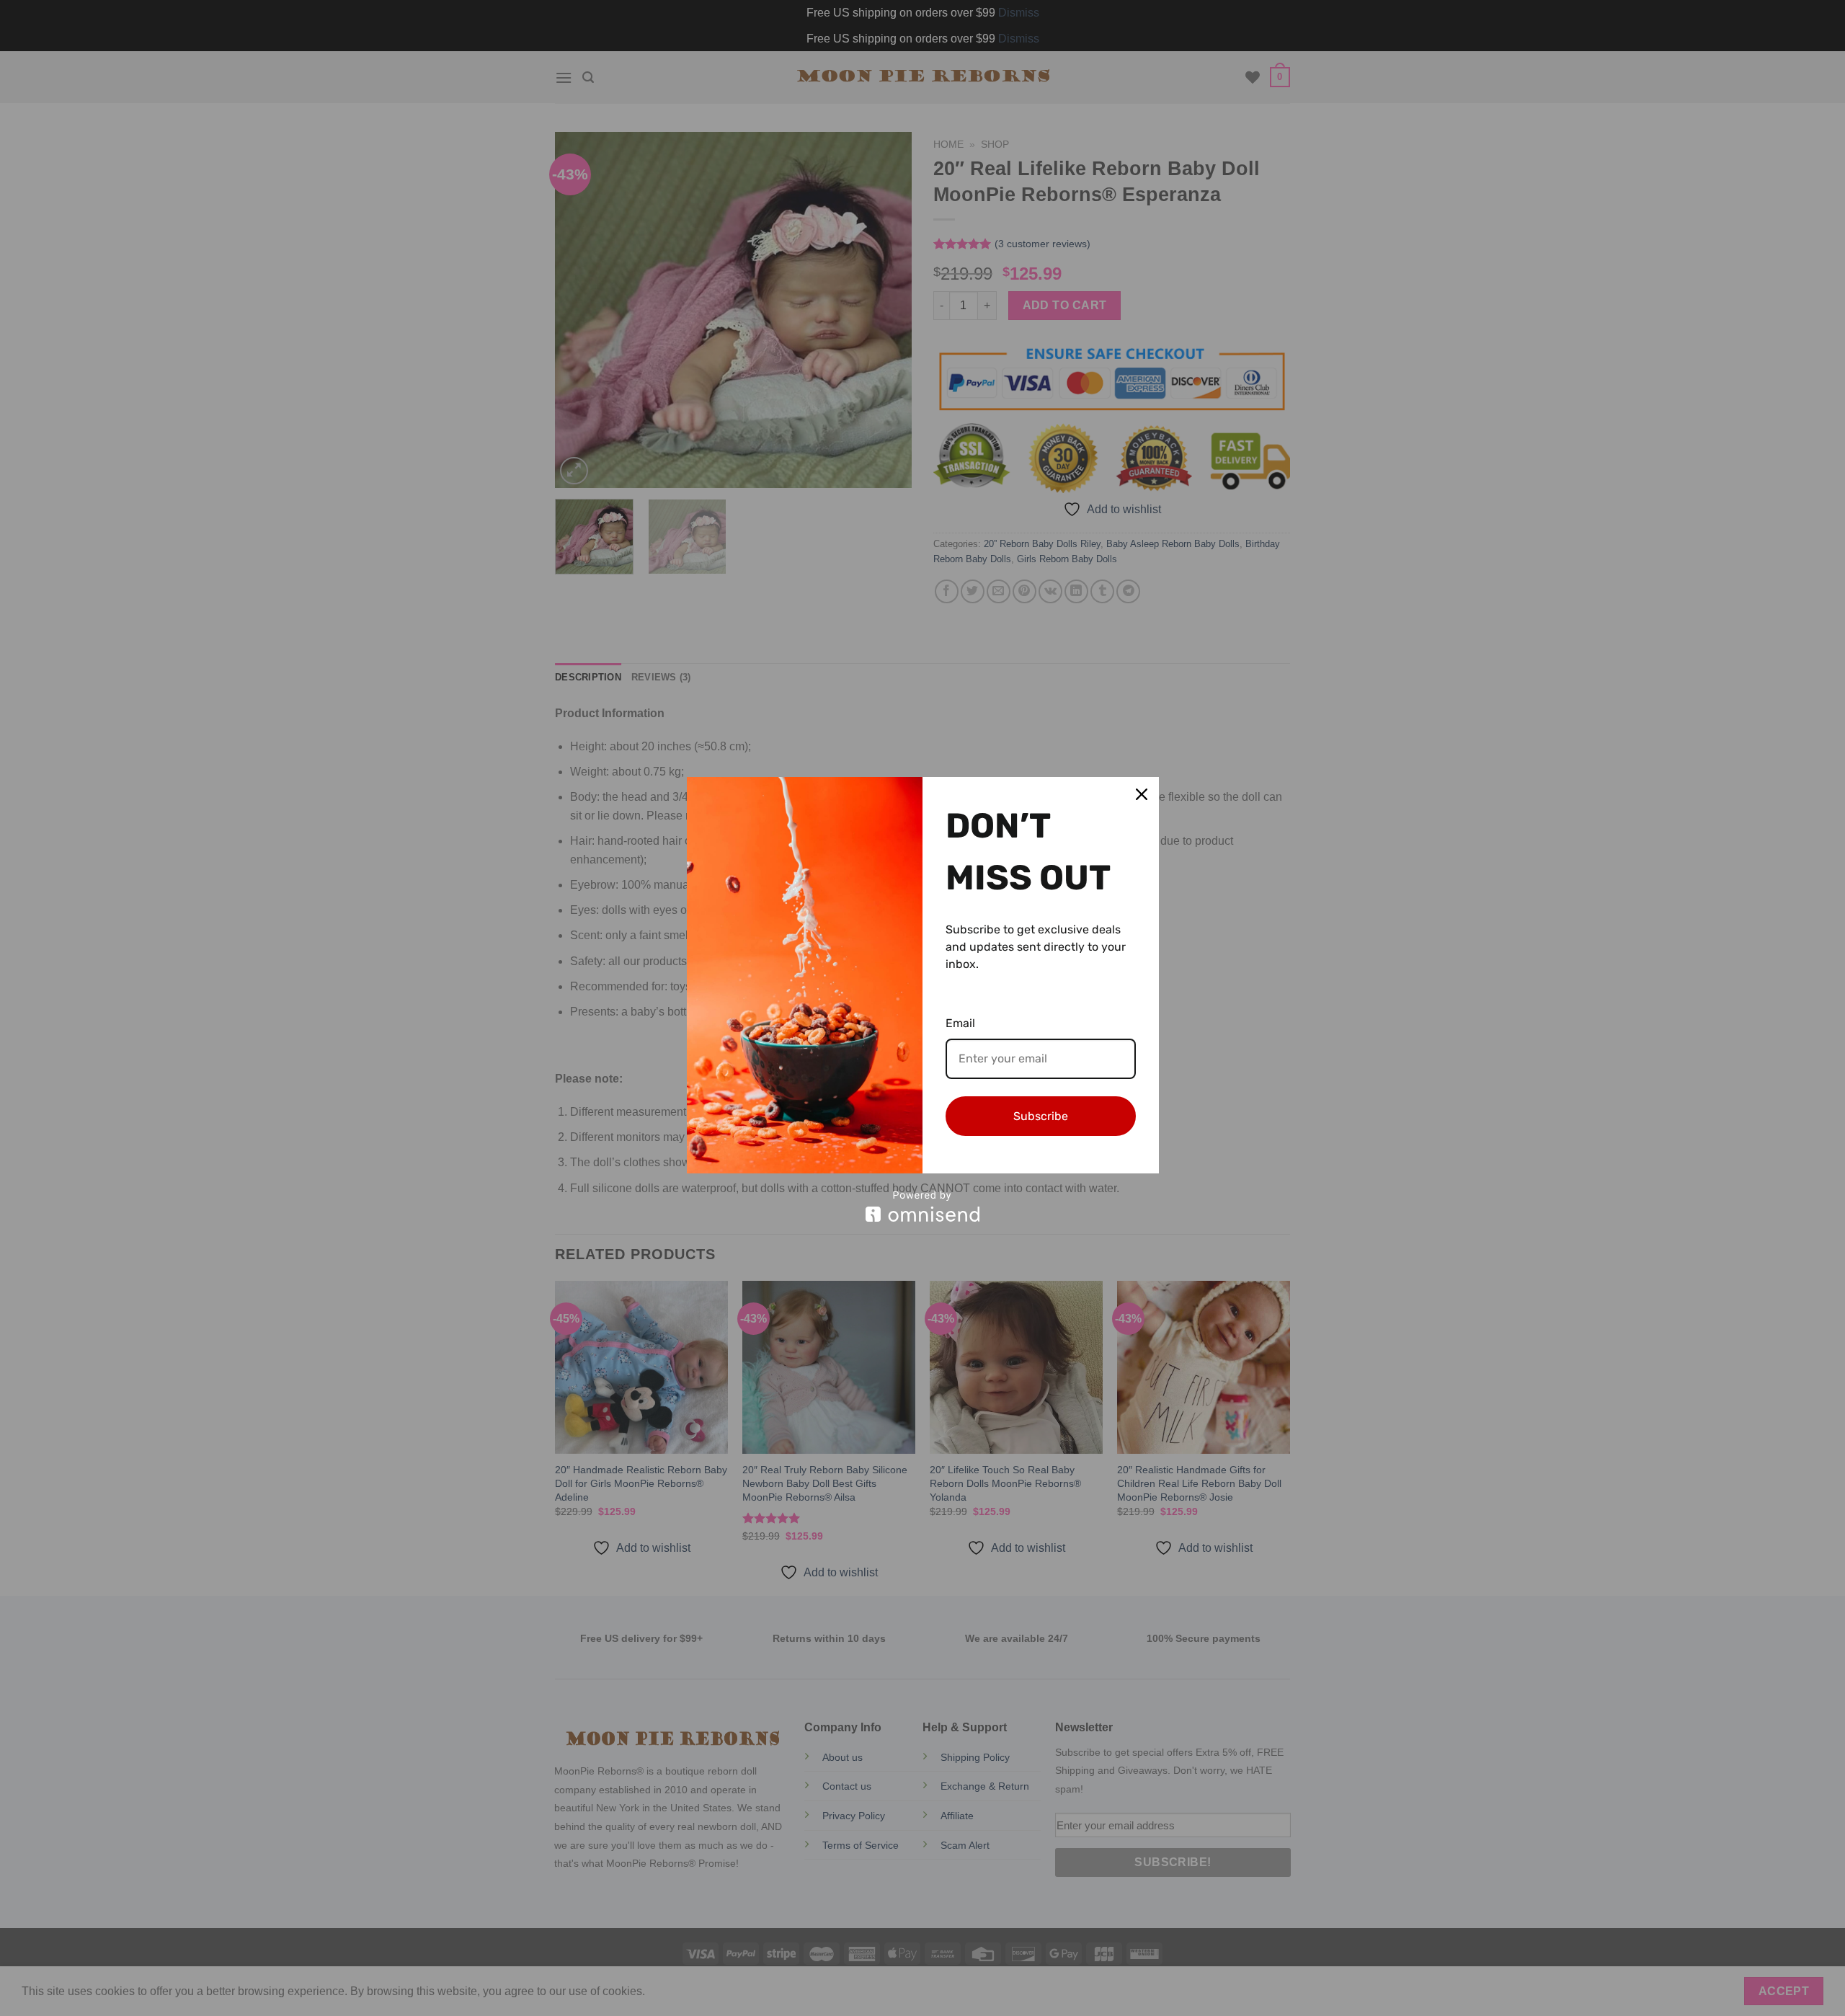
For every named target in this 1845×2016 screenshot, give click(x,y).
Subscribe (1041, 1116)
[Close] (1142, 794)
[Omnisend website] (923, 1206)
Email (960, 1023)
